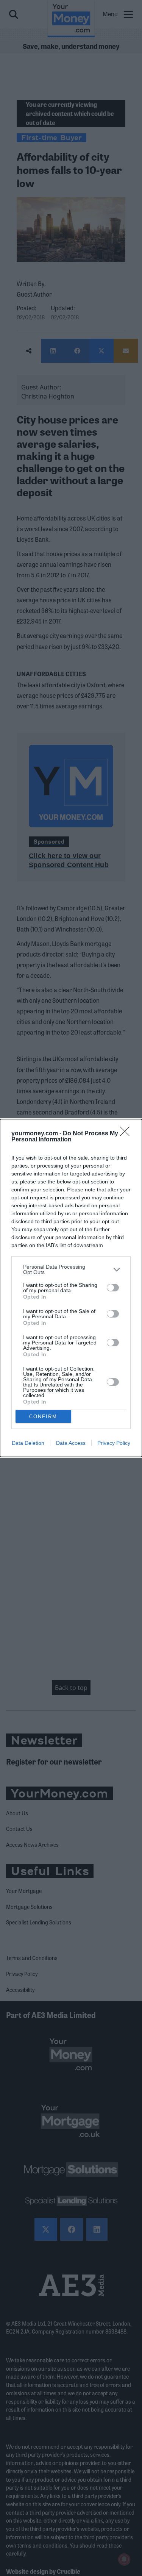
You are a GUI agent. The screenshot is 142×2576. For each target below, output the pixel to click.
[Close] (127, 1134)
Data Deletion (28, 1443)
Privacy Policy (114, 1443)
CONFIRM (43, 1417)
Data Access (71, 1443)
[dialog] (71, 1288)
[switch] (113, 1288)
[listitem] (71, 1269)
